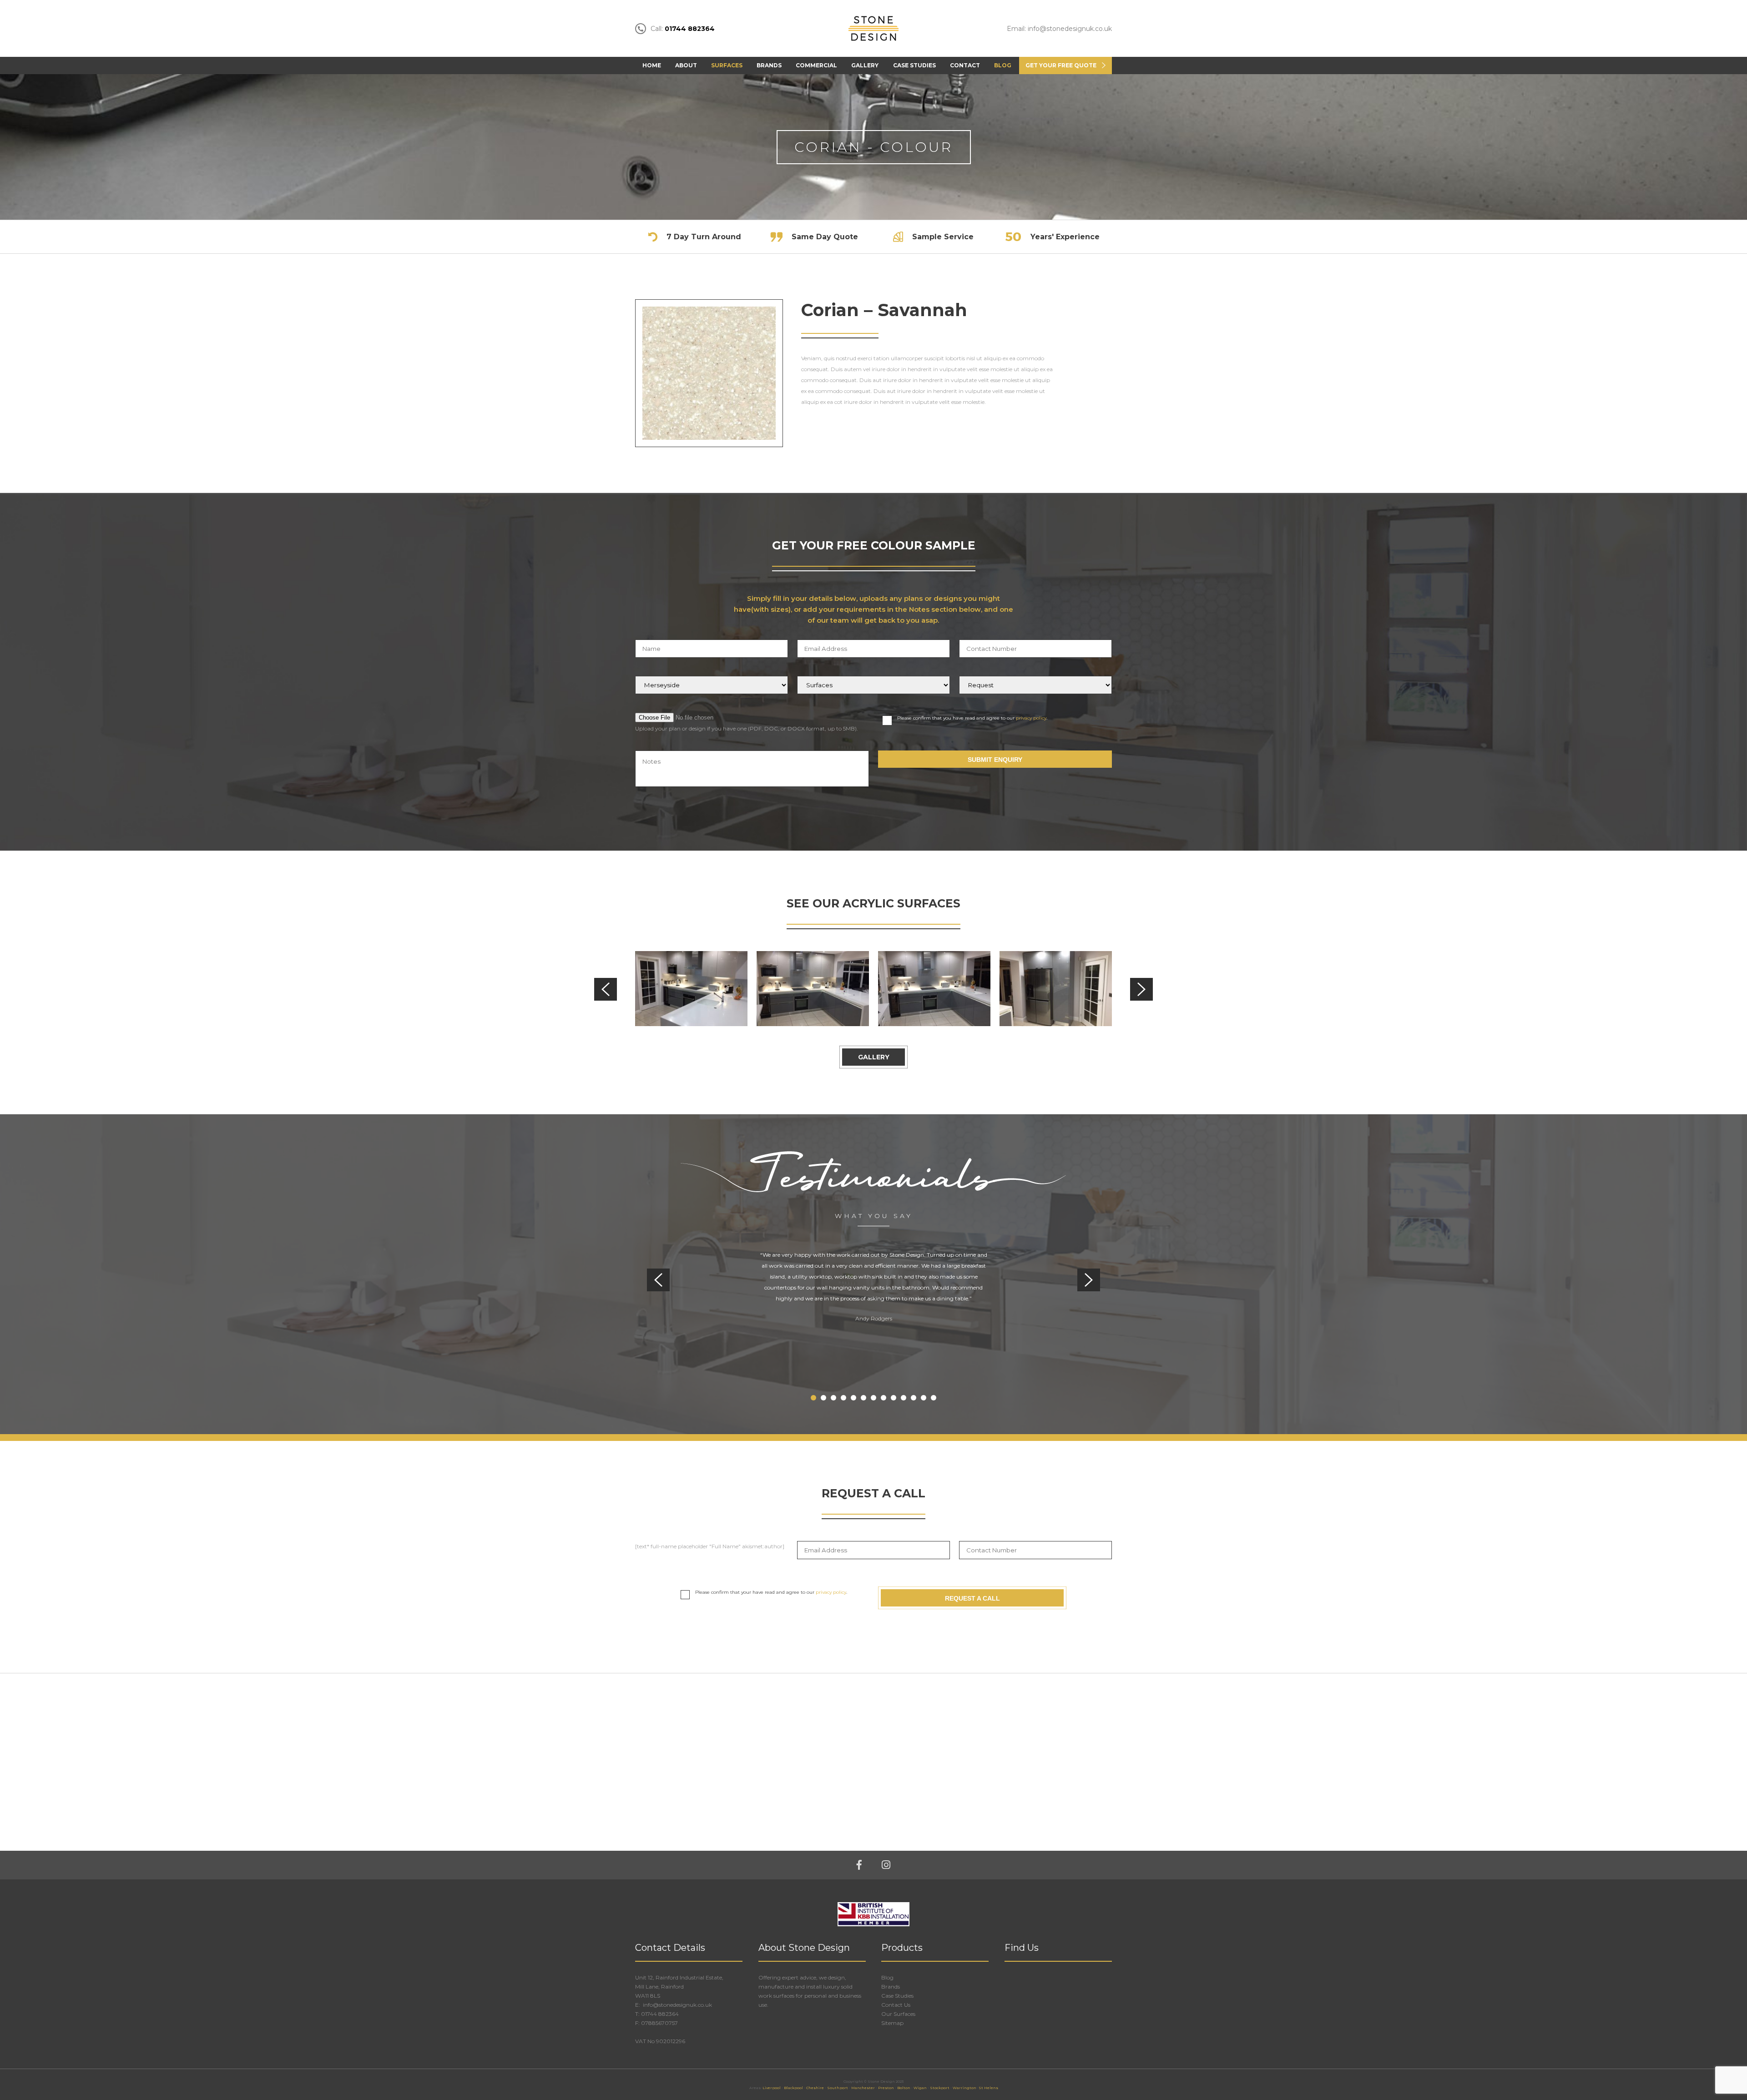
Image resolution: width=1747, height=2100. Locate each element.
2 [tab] (823, 1398)
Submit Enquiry (995, 760)
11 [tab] (914, 1398)
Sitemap (892, 2023)
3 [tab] (833, 1398)
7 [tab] (873, 1398)
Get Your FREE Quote (1061, 65)
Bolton (904, 2088)
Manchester (863, 2088)
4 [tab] (843, 1398)
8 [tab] (884, 1398)
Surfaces (727, 65)
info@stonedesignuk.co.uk (677, 2005)
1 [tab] (813, 1398)
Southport (838, 2088)
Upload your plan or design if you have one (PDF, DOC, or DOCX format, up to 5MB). (747, 728)
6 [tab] (863, 1398)
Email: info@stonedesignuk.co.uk (1059, 29)
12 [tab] (924, 1398)
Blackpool (793, 2088)
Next (1141, 989)
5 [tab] (853, 1398)
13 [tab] (934, 1398)
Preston (886, 2088)
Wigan (920, 2088)
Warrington (964, 2088)
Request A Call (972, 1598)
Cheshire (815, 2088)
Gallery (865, 65)
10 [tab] (904, 1398)
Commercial (816, 65)
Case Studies (914, 65)
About (686, 65)
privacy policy (1031, 718)
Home (652, 65)
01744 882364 (660, 2014)
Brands (769, 65)
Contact (965, 65)
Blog (1003, 65)
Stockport (940, 2088)
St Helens (988, 2088)
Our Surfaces (898, 2014)
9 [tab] (894, 1398)
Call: (683, 29)
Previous (606, 989)
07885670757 (659, 2023)
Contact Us (896, 2005)
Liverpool (772, 2088)
